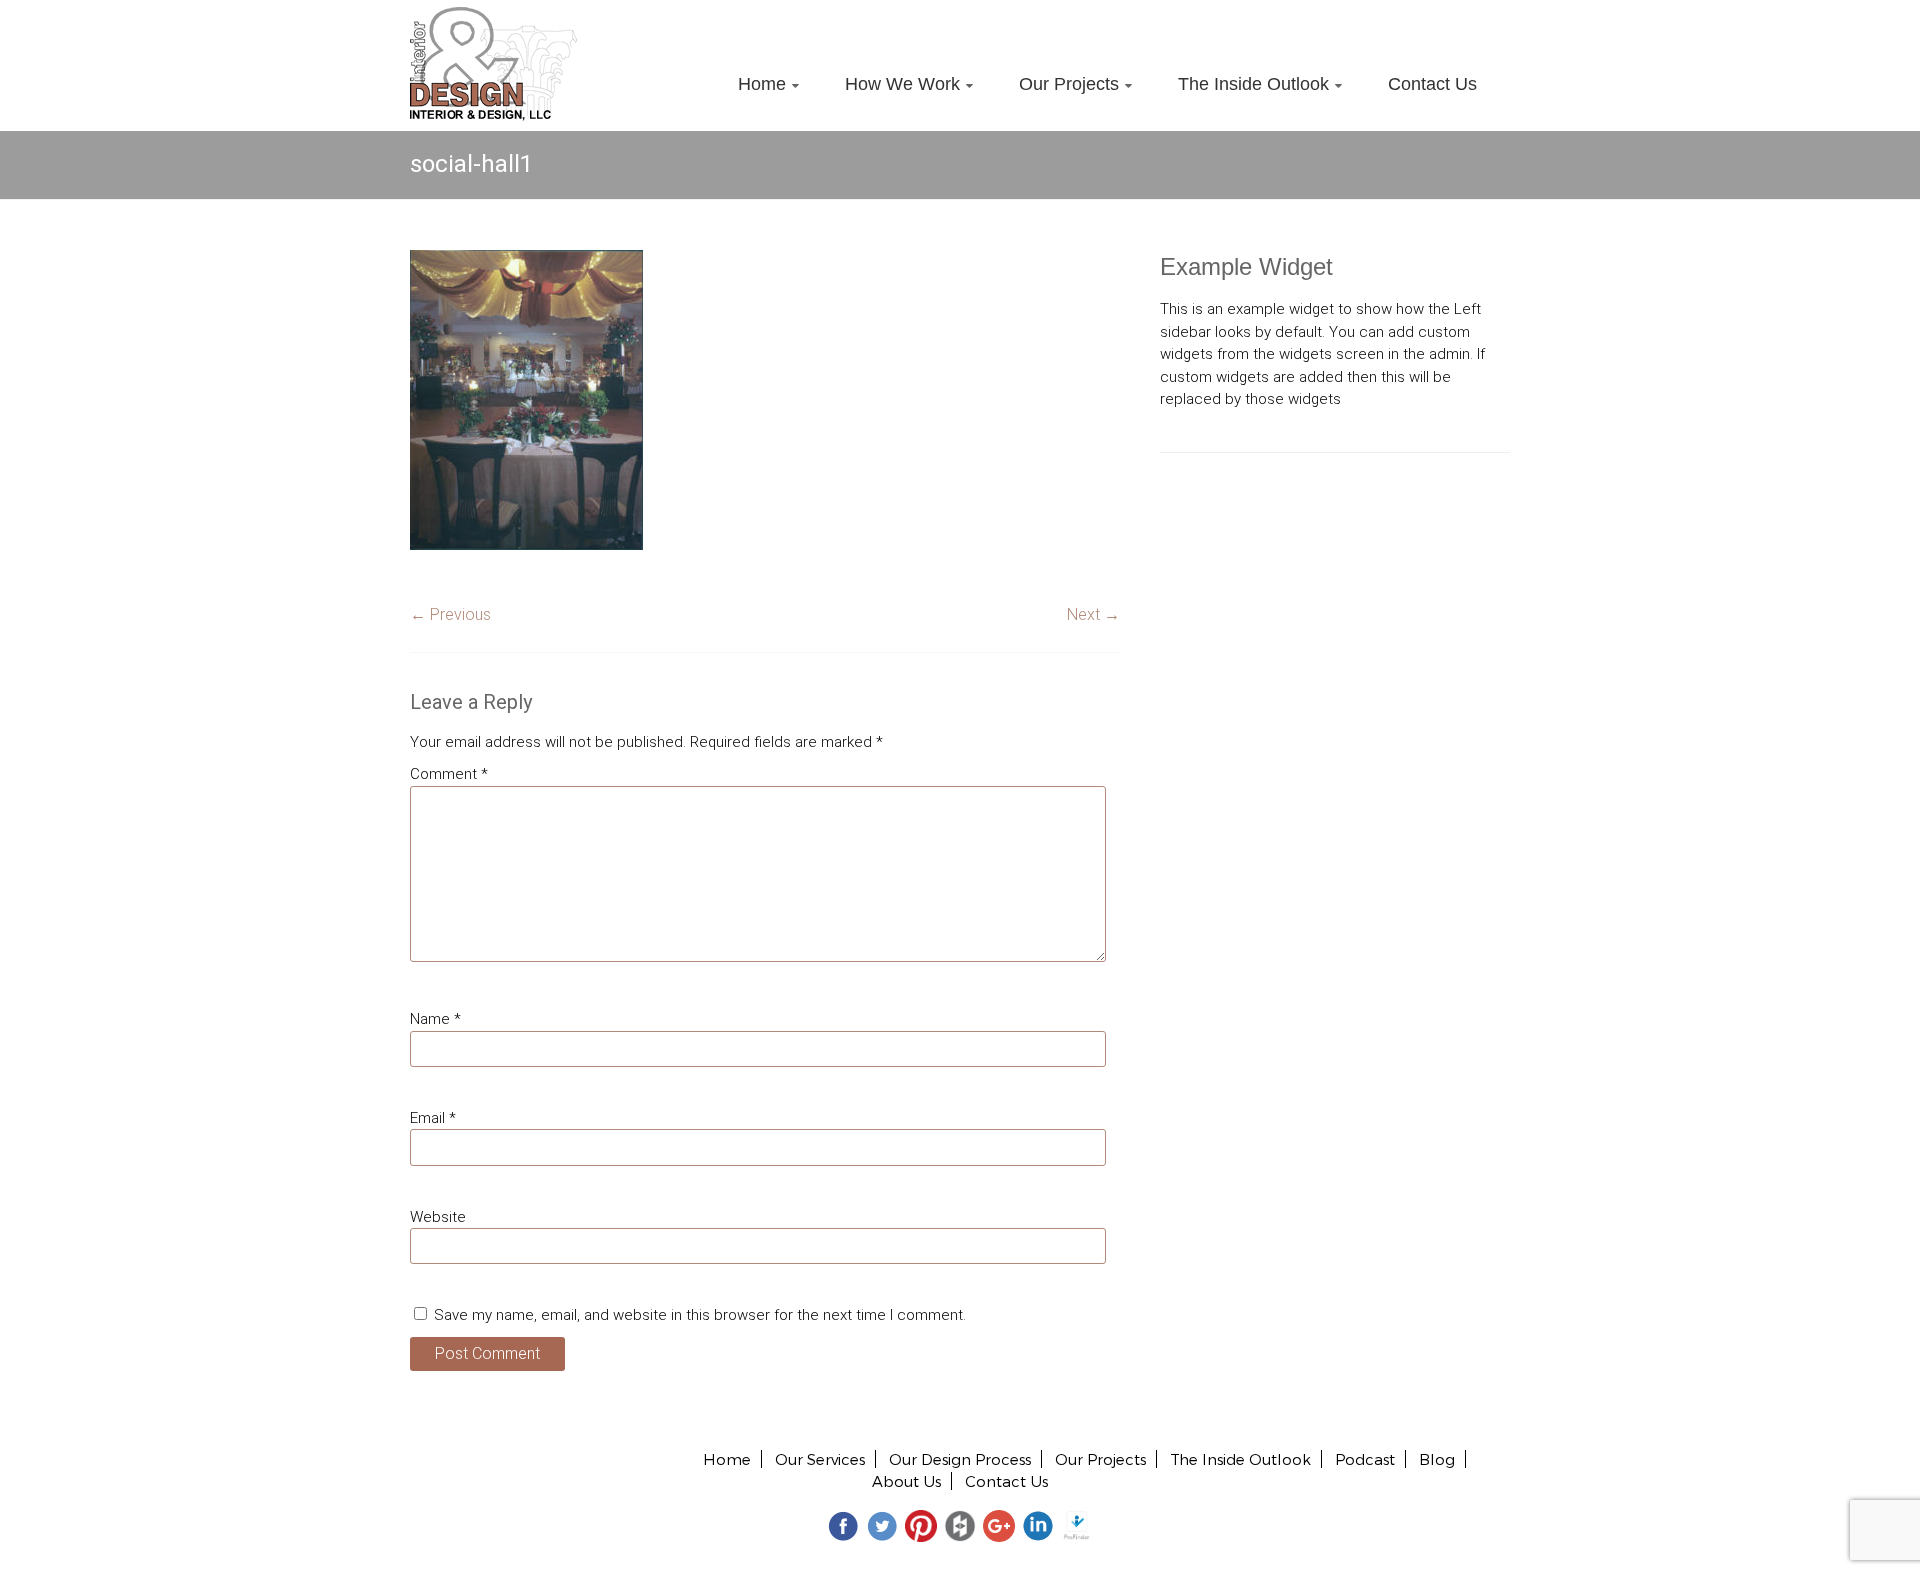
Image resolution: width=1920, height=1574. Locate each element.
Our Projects (1069, 84)
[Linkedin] (1038, 1524)
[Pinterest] (921, 1524)
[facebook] (843, 1524)
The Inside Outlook (1253, 84)
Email (433, 1118)
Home (762, 84)
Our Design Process (960, 1459)
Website (438, 1217)
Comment (449, 774)
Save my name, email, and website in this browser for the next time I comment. (700, 1315)
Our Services (820, 1459)
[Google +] (999, 1524)
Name (435, 1019)
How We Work (902, 84)
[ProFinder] (1077, 1524)
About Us (906, 1481)
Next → (1093, 614)
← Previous (450, 614)
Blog (1437, 1459)
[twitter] (882, 1524)
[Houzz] (960, 1524)
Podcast (1365, 1459)
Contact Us (1432, 84)
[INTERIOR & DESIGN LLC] (493, 18)
